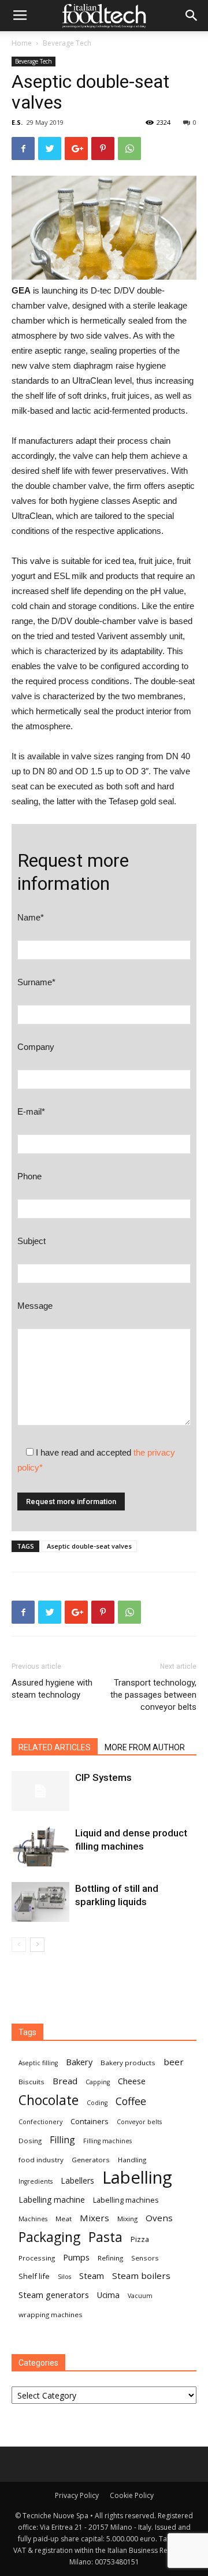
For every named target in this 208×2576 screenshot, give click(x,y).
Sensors (145, 2258)
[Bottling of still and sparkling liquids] (40, 1902)
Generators (91, 2160)
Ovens (159, 2218)
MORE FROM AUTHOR (145, 1747)
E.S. (17, 122)
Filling (62, 2140)
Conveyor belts (139, 2122)
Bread (65, 2081)
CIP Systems (103, 1777)
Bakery (79, 2062)
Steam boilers (141, 2276)
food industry (41, 2160)
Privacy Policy (77, 2495)
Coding (97, 2103)
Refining (110, 2258)
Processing (37, 2258)
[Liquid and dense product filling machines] (40, 1846)
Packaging (49, 2237)
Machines (33, 2219)
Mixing (127, 2219)
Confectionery (40, 2122)
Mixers (94, 2218)
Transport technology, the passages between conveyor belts (153, 1695)
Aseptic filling (38, 2063)
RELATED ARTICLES (55, 1747)
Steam (92, 2276)
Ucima (108, 2295)
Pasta (105, 2237)
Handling (132, 2160)
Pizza (140, 2239)
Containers (90, 2121)
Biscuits (31, 2082)
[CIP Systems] (40, 1791)
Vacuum (140, 2296)
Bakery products (128, 2063)
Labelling (137, 2178)
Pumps (76, 2257)
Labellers (77, 2180)
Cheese (132, 2081)
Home (22, 43)
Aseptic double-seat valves (89, 1546)
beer (174, 2062)
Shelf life (34, 2276)
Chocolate (49, 2100)
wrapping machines (51, 2315)
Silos (64, 2277)
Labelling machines (126, 2200)
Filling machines (107, 2141)
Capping (98, 2082)
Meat (64, 2219)
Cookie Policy (132, 2495)
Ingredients (36, 2181)
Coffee (131, 2101)
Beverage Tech (67, 43)
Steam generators (54, 2295)
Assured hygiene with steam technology (52, 1689)
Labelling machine (52, 2200)
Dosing (30, 2141)
